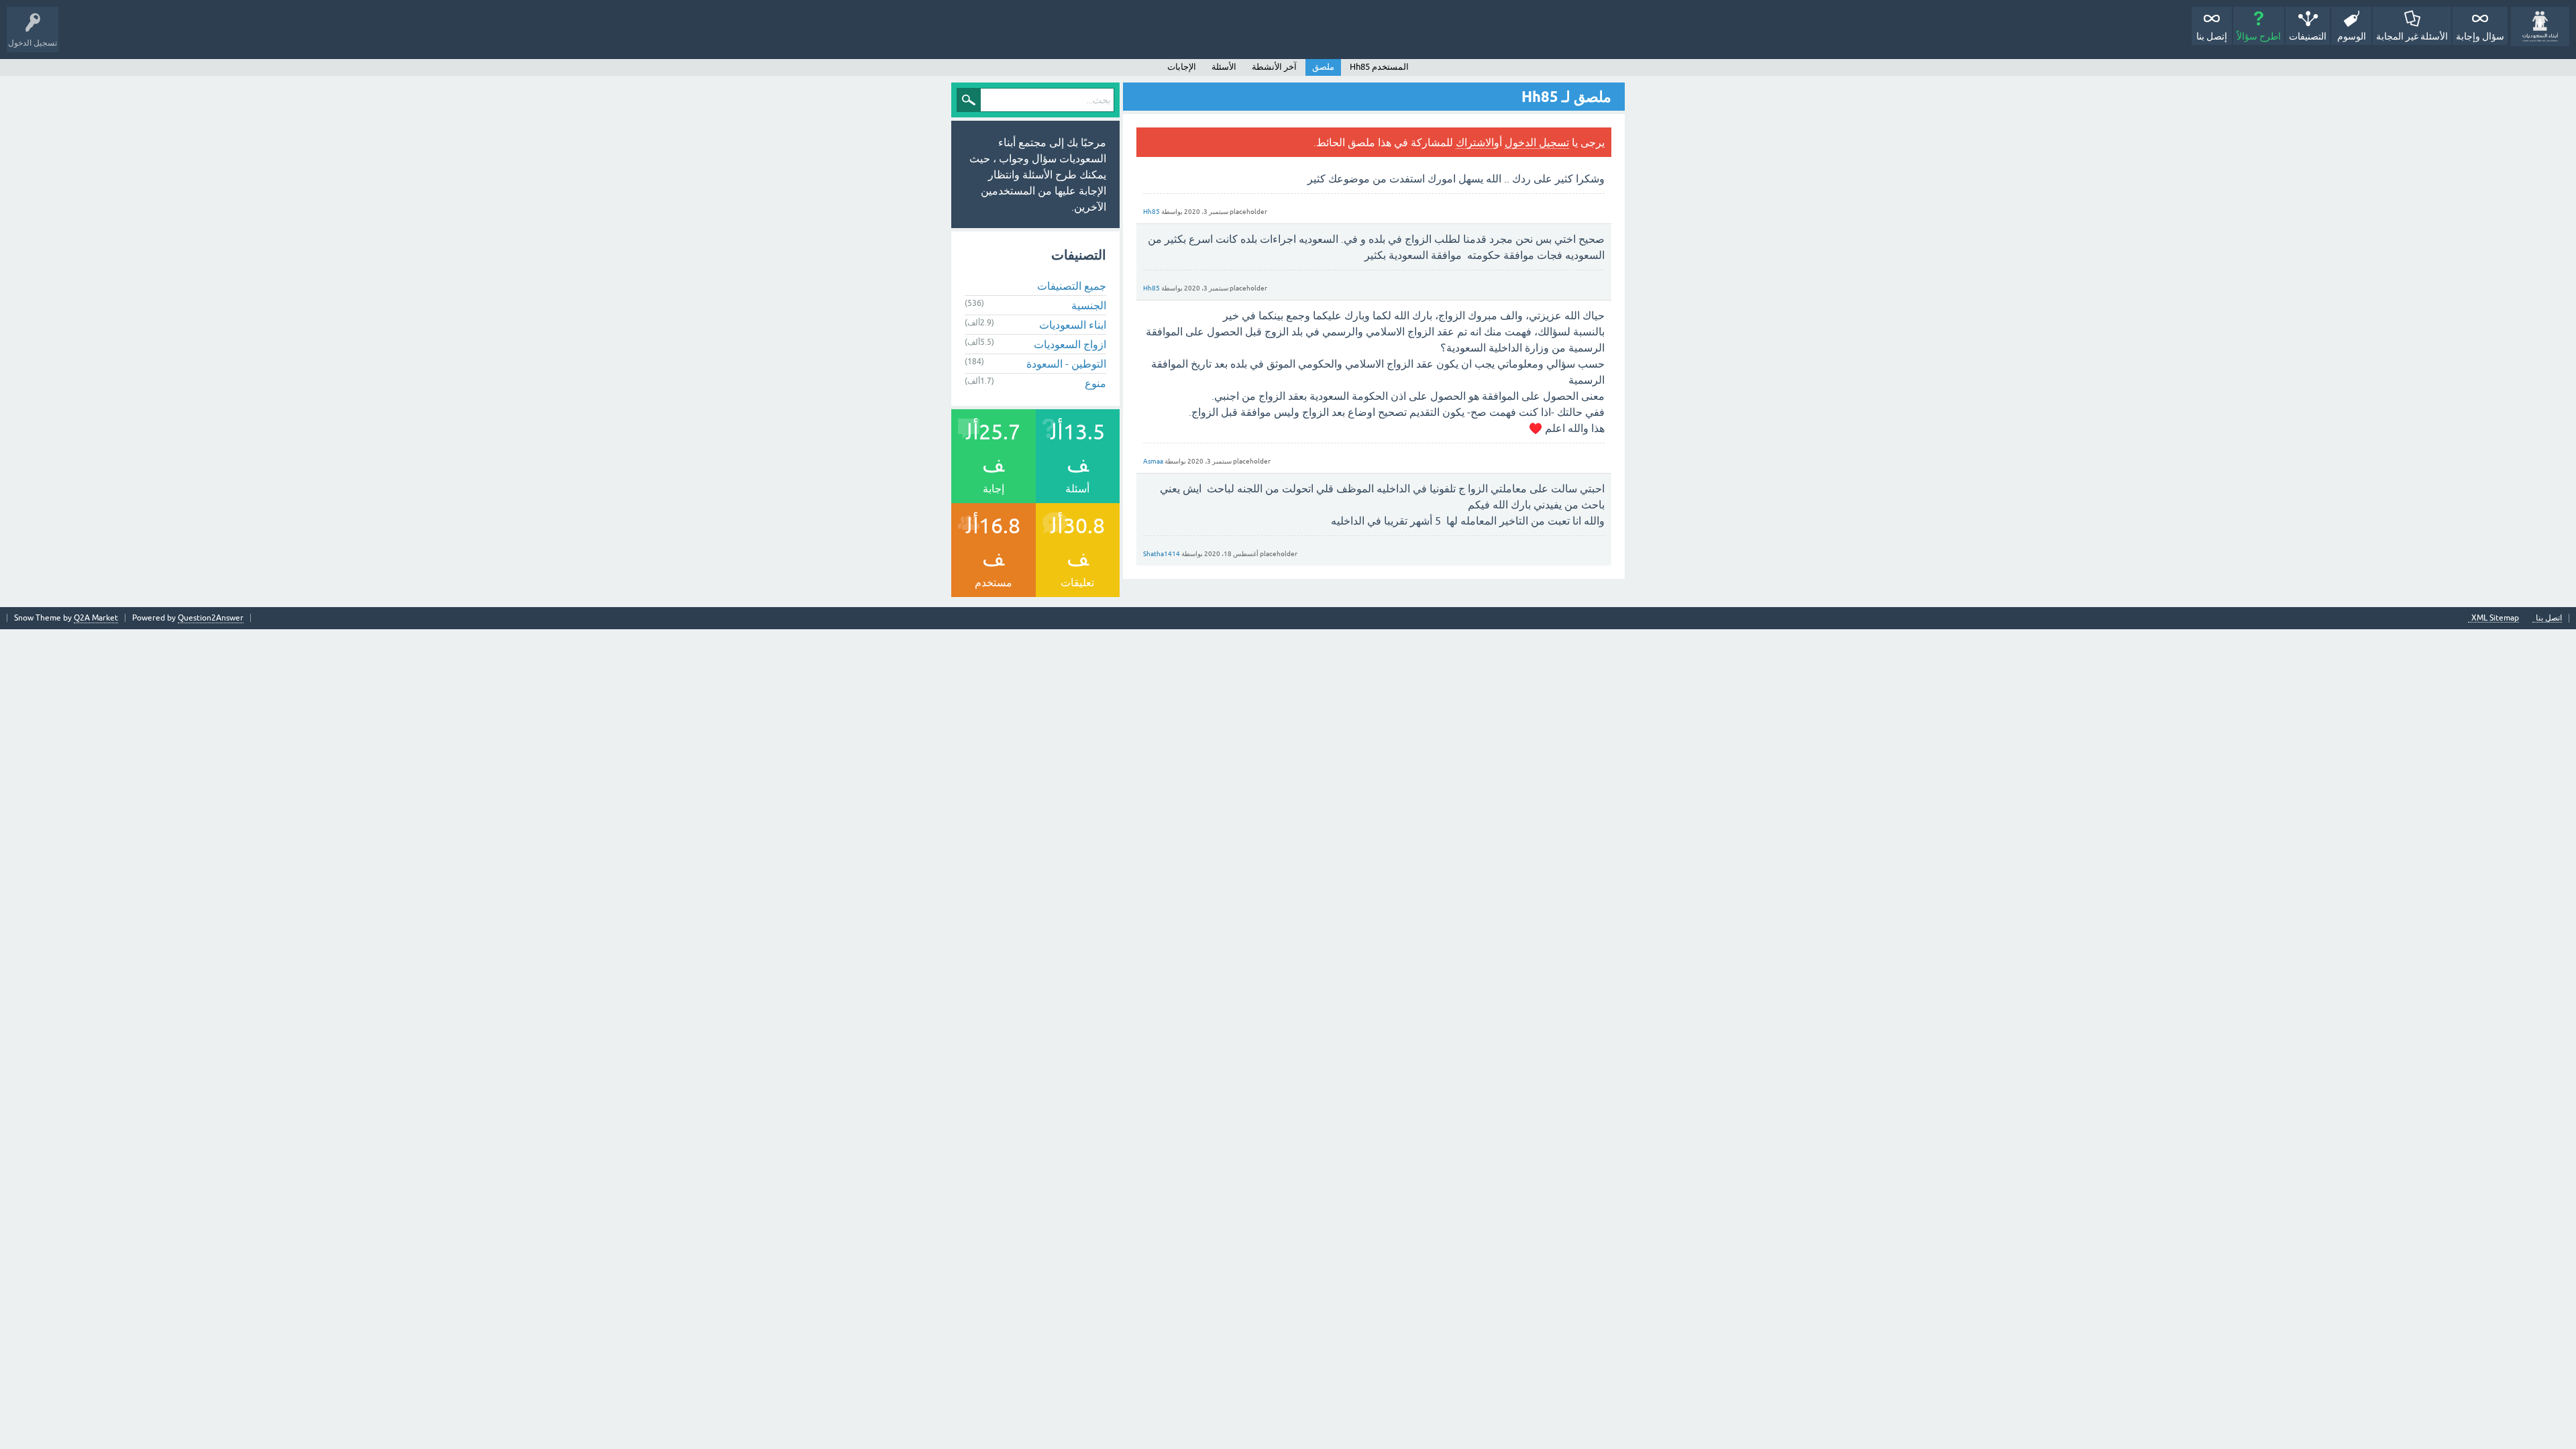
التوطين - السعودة (1066, 364)
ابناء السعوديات (1073, 325)
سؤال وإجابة (2480, 36)
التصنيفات (2308, 36)
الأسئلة (1224, 67)
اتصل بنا (2549, 618)
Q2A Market (96, 618)
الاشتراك (1475, 142)
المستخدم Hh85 (1379, 67)
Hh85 (1151, 212)
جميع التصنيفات (1072, 286)
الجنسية (1089, 305)
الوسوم (2352, 36)
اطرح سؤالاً (2259, 36)
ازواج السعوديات (1070, 344)
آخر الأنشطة (1274, 67)
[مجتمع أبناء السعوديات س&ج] (2540, 26)
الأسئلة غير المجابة (2412, 36)
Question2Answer (211, 618)
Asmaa (1153, 461)
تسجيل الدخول (1537, 142)
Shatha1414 (1162, 554)
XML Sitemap (2495, 618)
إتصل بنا (2212, 36)
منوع (1095, 383)
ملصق (1323, 67)
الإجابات (1182, 67)
